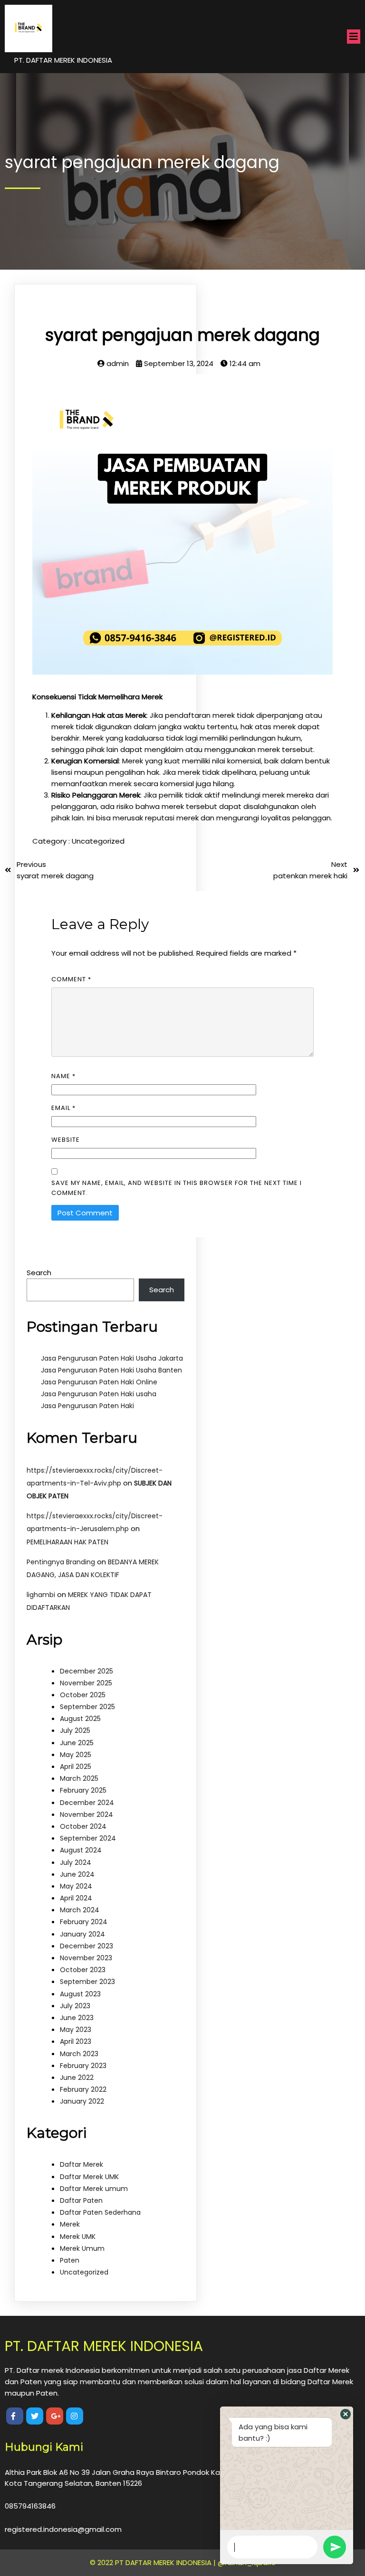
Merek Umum (82, 2248)
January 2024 (82, 1934)
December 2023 (86, 1946)
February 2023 (83, 2066)
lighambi (41, 1595)
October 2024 (83, 1826)
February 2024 (84, 1922)
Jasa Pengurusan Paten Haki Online (99, 1382)
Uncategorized (98, 841)
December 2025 (86, 1671)
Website (66, 1140)
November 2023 (86, 1958)
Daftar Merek (82, 2164)
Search (39, 1273)
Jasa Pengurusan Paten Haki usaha (99, 1394)
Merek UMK (78, 2237)
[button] (346, 2414)
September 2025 (87, 1707)
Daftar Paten (81, 2200)
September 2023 (87, 1982)
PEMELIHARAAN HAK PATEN (67, 1542)
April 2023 (76, 2041)
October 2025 (83, 1695)
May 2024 (76, 1886)
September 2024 (88, 1838)
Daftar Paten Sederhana (100, 2212)
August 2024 (81, 1850)
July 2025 (75, 1730)
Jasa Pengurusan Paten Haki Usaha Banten (111, 1370)
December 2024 (87, 1803)
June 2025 (77, 1743)
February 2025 (83, 1790)
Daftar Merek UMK (89, 2177)
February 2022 (83, 2089)
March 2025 (79, 1778)
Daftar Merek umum (94, 2189)
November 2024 (86, 1814)
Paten (70, 2260)
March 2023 (79, 2054)
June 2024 (77, 1874)
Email (63, 1108)
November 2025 (86, 1683)
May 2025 (76, 1755)
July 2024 (76, 1862)
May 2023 (76, 2030)
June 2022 (77, 2078)
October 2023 (83, 1970)
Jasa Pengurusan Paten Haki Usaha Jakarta (112, 1358)
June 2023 (77, 2018)
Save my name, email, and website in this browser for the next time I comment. (177, 1188)
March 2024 (80, 1910)
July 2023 (75, 2006)
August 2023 (80, 1994)
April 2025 (76, 1767)
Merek (70, 2224)
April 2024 (76, 1898)
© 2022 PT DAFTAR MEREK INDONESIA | (154, 2562)
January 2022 (82, 2101)
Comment (71, 979)
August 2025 (80, 1719)
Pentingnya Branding (61, 1562)
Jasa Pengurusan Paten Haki (87, 1406)
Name (63, 1076)
